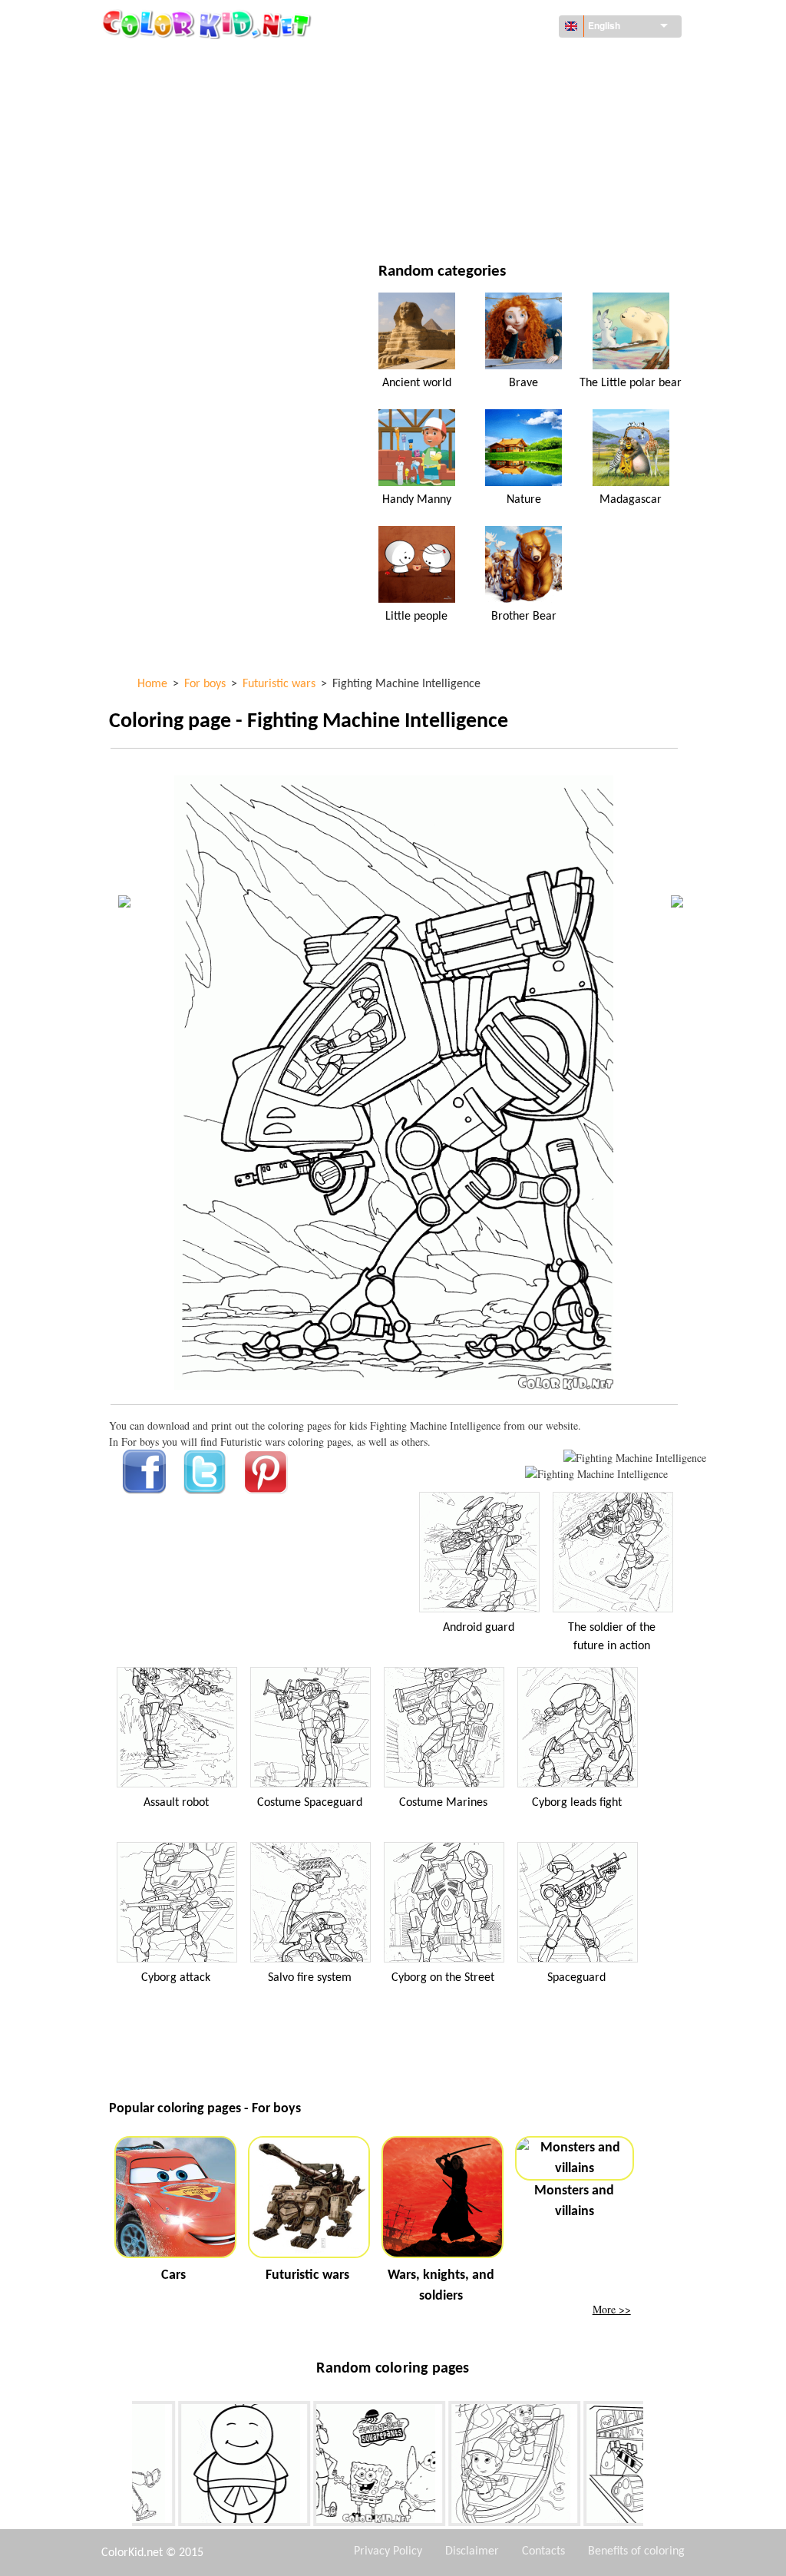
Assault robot (176, 1803)
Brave (523, 383)
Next (655, 2467)
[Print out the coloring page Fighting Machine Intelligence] (635, 1458)
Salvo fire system (310, 1978)
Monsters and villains (574, 2201)
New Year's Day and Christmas (519, 187)
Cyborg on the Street (443, 1978)
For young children (194, 187)
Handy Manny (417, 500)
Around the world (491, 61)
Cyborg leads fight (577, 1803)
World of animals (489, 93)
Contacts (543, 2551)
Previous (121, 2467)
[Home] (209, 24)
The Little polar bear (631, 383)
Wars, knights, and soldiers (441, 2286)
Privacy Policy (388, 2551)
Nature (461, 218)
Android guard (479, 1628)
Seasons (165, 155)
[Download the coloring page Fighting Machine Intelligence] (596, 1474)
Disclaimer (472, 2551)
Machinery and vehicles (205, 61)
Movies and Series (190, 218)
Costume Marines (443, 1803)
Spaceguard (576, 1978)
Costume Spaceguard (310, 1803)
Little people (416, 617)
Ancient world (417, 383)
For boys (465, 155)
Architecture (178, 93)
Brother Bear (524, 617)
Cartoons (169, 124)
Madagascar (631, 500)
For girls (466, 124)
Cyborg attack (176, 1978)
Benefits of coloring (636, 2551)
